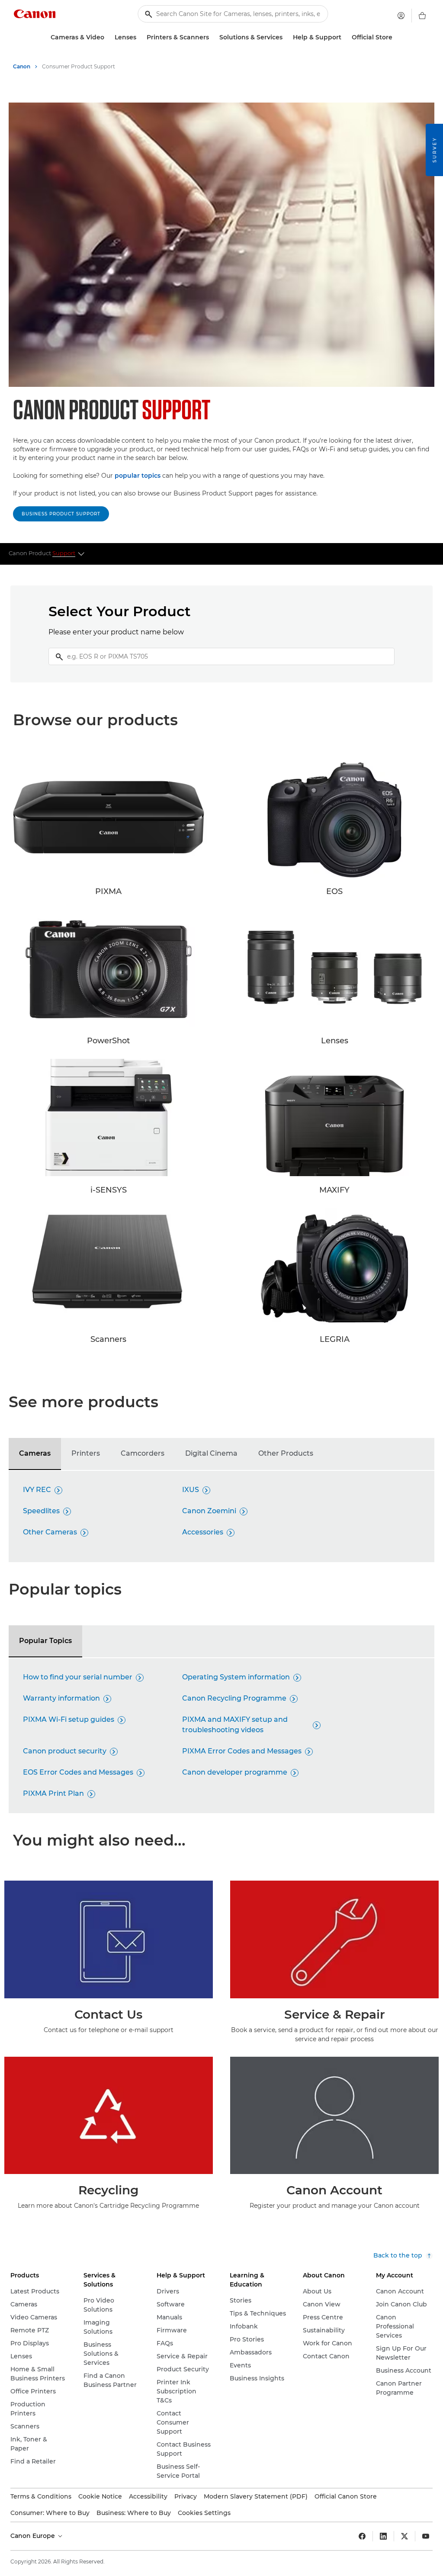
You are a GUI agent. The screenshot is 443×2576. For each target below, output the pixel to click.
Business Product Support (61, 514)
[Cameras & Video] (108, 37)
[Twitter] (404, 2536)
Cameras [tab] (35, 1453)
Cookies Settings (204, 2513)
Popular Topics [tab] (45, 1641)
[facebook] (362, 2536)
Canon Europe (34, 2536)
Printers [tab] (86, 1453)
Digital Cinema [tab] (211, 1453)
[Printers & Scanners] (212, 37)
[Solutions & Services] (286, 37)
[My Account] (401, 16)
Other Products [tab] (286, 1453)
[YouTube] (426, 2536)
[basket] (422, 16)
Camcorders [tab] (143, 1453)
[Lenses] (140, 37)
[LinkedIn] (383, 2536)
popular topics (138, 476)
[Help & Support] (345, 37)
